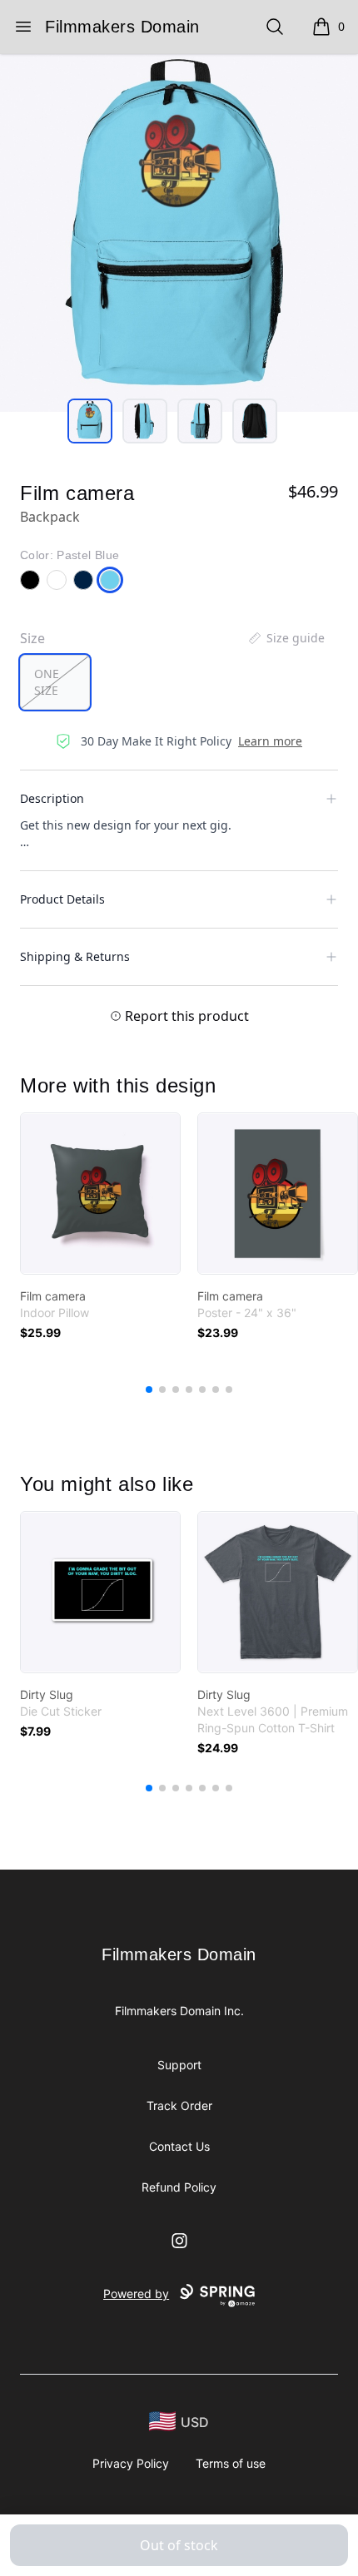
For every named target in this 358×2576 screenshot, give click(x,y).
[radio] (55, 682)
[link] (100, 1194)
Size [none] (32, 638)
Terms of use (231, 2463)
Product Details (62, 899)
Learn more (270, 741)
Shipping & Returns (75, 956)
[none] (286, 638)
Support (179, 2065)
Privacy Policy (131, 2463)
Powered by (136, 2294)
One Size (47, 682)
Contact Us (179, 2146)
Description (52, 798)
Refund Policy (179, 2187)
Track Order (179, 2105)
